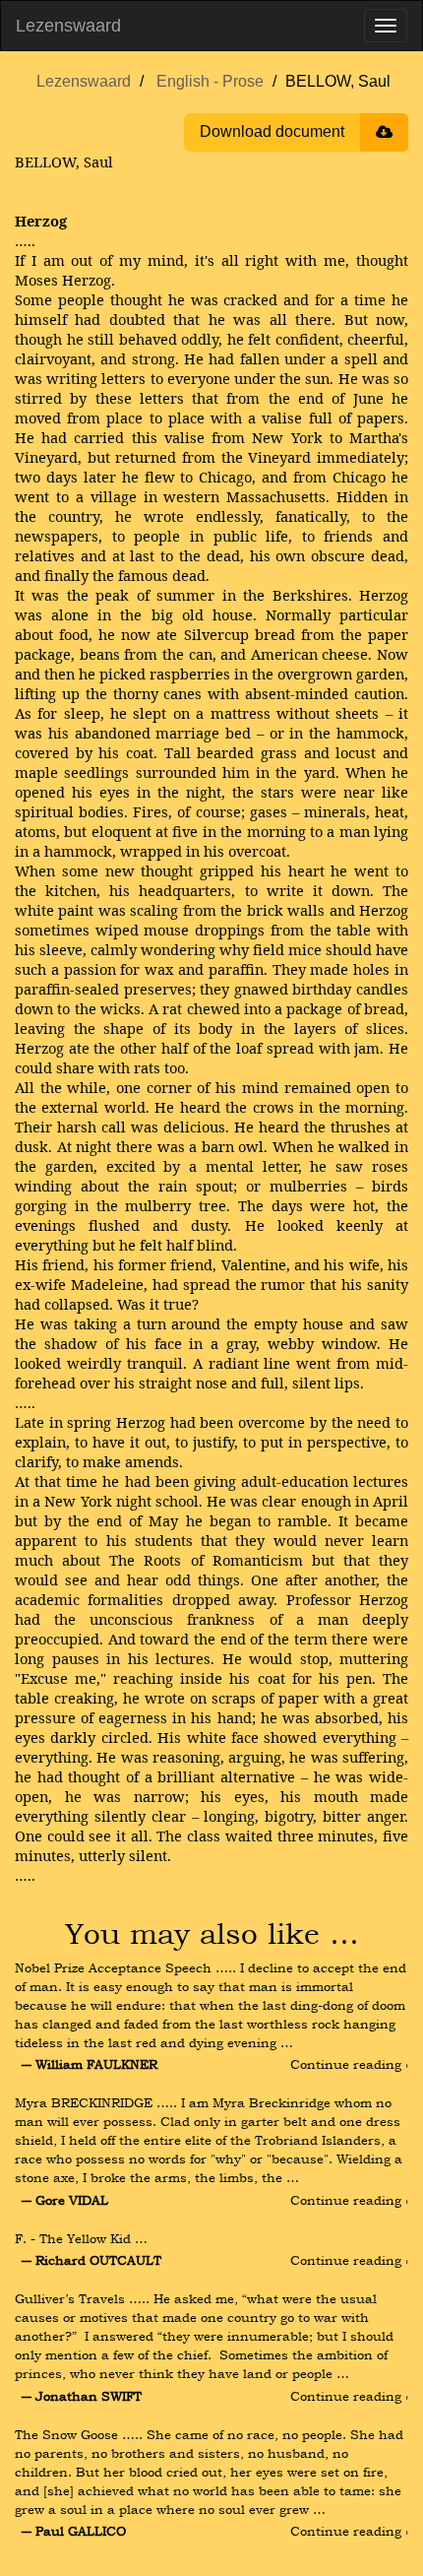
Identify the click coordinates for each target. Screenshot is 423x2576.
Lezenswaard (68, 26)
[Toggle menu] (386, 26)
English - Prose (210, 81)
